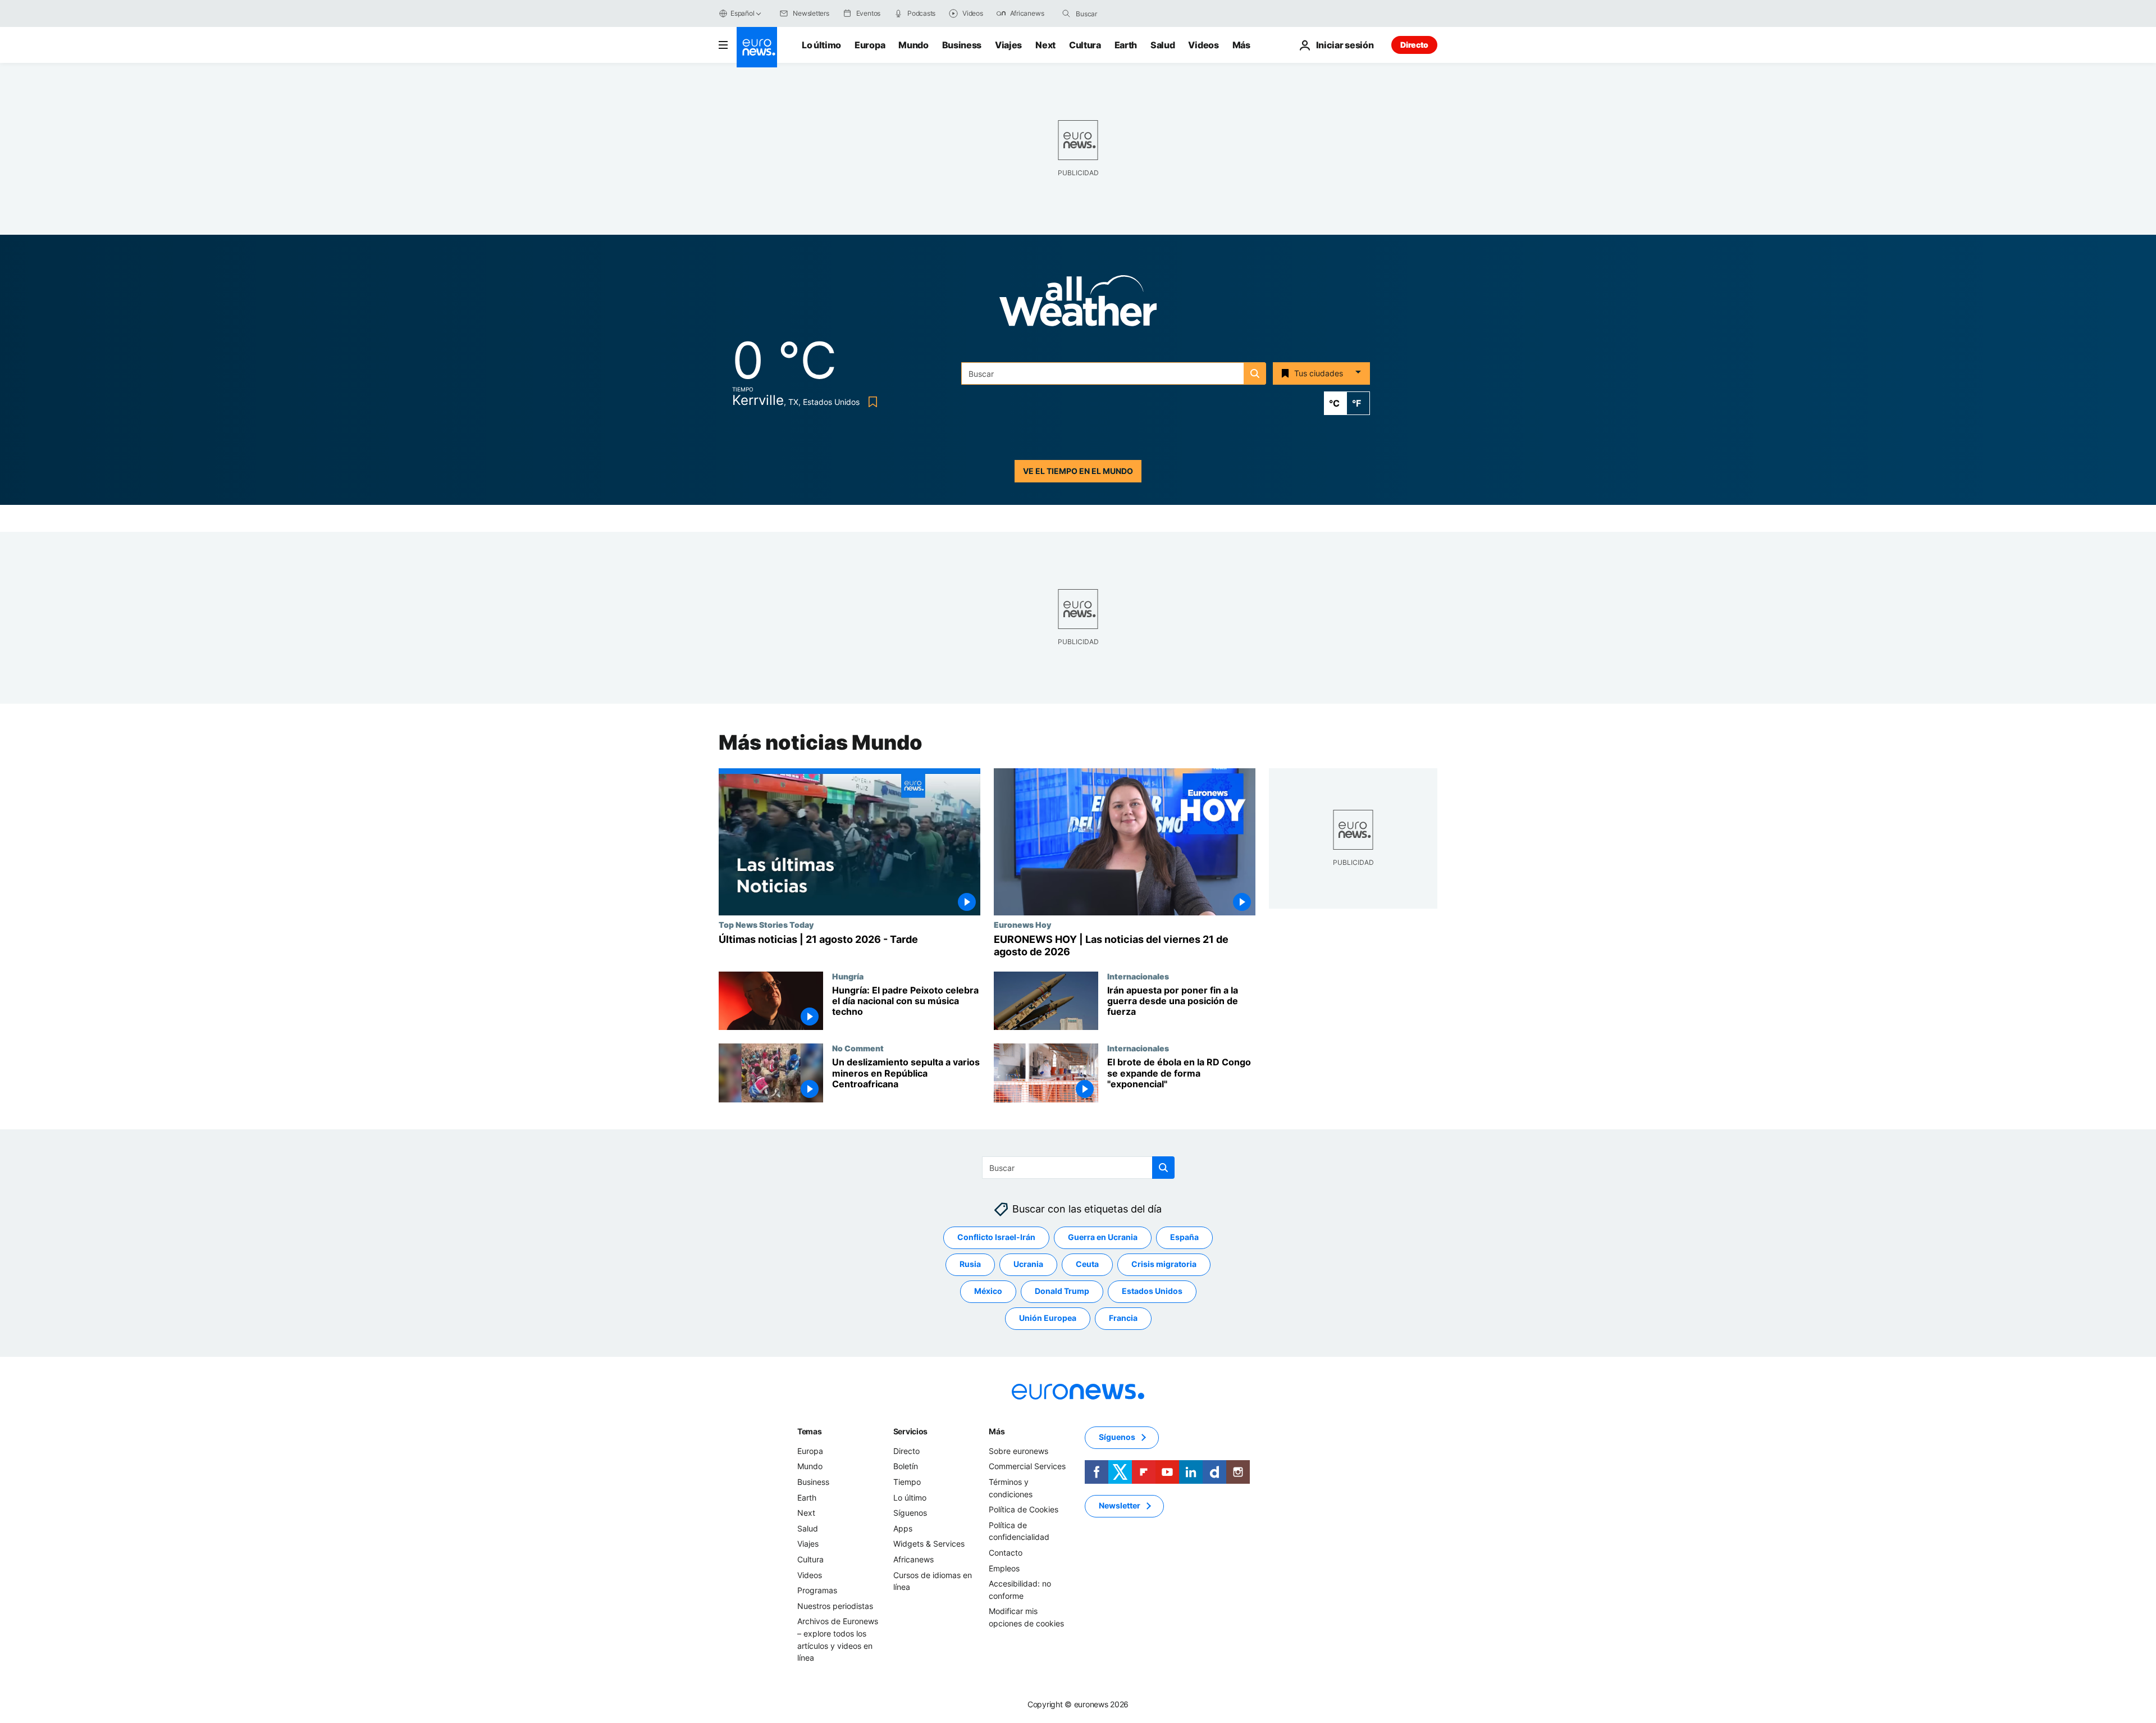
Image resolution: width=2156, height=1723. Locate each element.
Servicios (910, 1431)
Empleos (1004, 1568)
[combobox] (1123, 13)
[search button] (1066, 13)
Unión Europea (1048, 1318)
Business (962, 45)
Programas (817, 1590)
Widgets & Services (929, 1544)
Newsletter (1120, 1506)
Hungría (848, 976)
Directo (1414, 45)
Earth (1126, 45)
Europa (870, 45)
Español (742, 13)
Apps (903, 1528)
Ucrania (1028, 1264)
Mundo (913, 45)
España (1184, 1237)
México (988, 1291)
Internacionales (1138, 976)
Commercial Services (1027, 1467)
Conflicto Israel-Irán (996, 1237)
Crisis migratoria (1164, 1264)
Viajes (1008, 45)
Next (1045, 45)
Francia (1123, 1318)
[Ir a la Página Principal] (757, 47)
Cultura (1085, 45)
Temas (810, 1431)
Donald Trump (1062, 1291)
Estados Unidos (1152, 1291)
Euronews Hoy (1022, 924)
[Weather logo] (1078, 304)
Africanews (913, 1559)
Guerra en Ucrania (1103, 1237)
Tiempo (907, 1482)
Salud (1162, 45)
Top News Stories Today (766, 924)
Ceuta (1087, 1264)
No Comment (858, 1048)
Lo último (821, 45)
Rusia (970, 1264)
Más (997, 1431)
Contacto (1006, 1553)
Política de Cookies (1024, 1509)
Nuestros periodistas (835, 1606)
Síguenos (910, 1513)
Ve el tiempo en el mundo (1078, 471)
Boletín (906, 1467)
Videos (1203, 45)
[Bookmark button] (871, 402)
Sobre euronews (1018, 1451)
